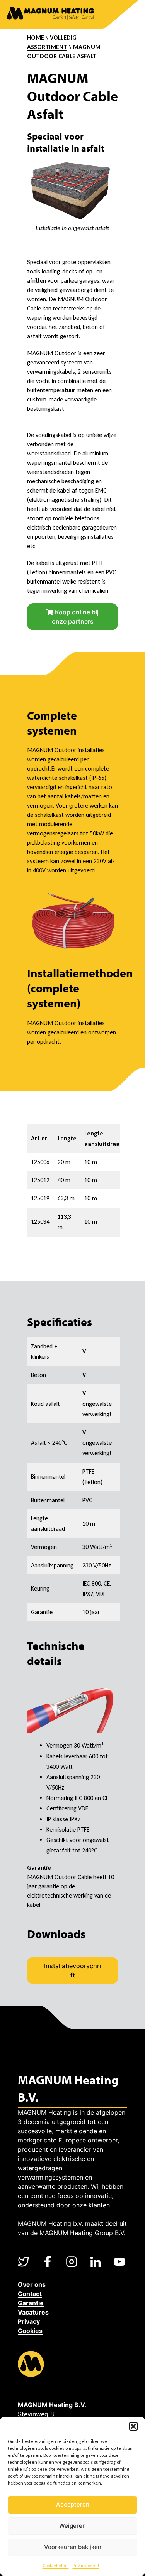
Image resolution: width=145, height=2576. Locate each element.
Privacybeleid (86, 2566)
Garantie (31, 2303)
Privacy (29, 2321)
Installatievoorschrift (72, 1970)
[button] (133, 2426)
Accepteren (73, 2504)
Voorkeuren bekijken (73, 2547)
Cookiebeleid (56, 2566)
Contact (30, 2294)
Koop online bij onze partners (75, 617)
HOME (36, 38)
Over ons (32, 2284)
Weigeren (72, 2526)
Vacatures (33, 2312)
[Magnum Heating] (50, 14)
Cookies (30, 2331)
